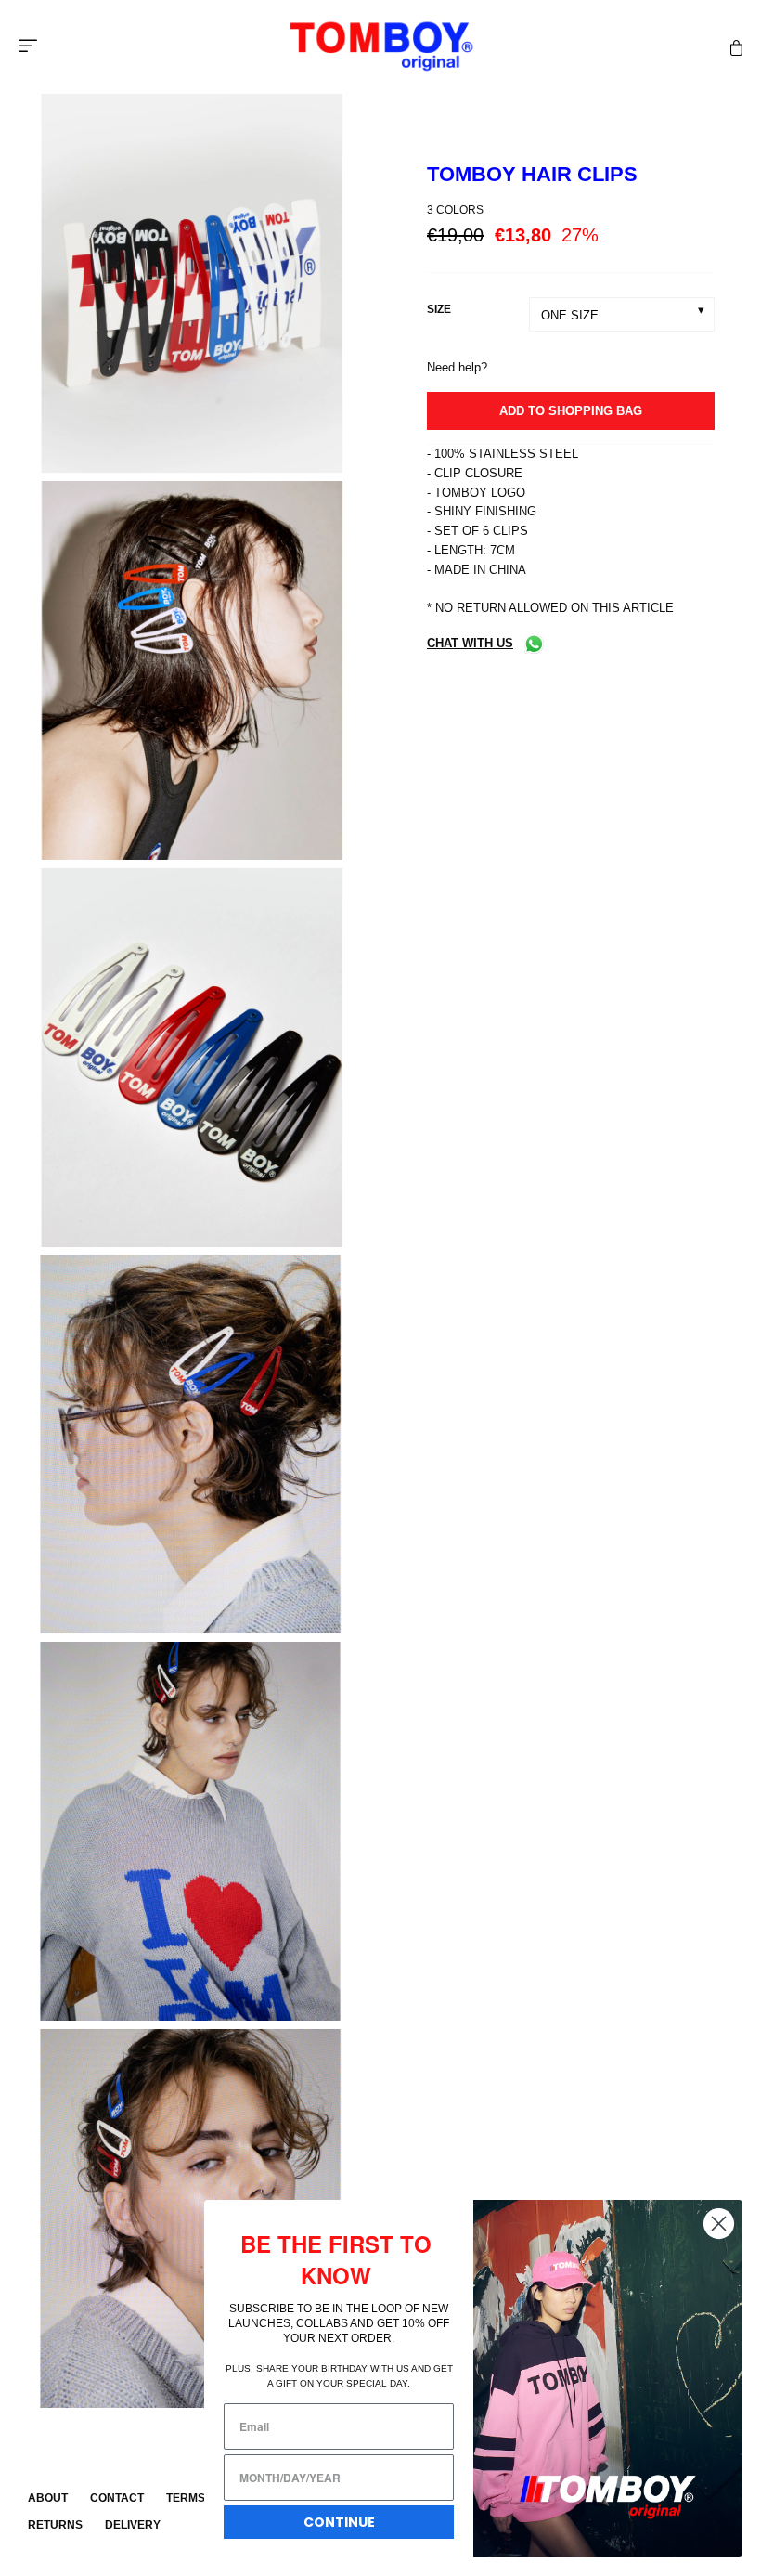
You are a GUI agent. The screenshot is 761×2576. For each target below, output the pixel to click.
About (48, 2498)
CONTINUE (339, 2522)
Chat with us (470, 643)
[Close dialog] (719, 2224)
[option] (190, 286)
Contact (117, 2498)
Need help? (457, 367)
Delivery (133, 2525)
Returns (55, 2525)
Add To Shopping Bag (571, 411)
